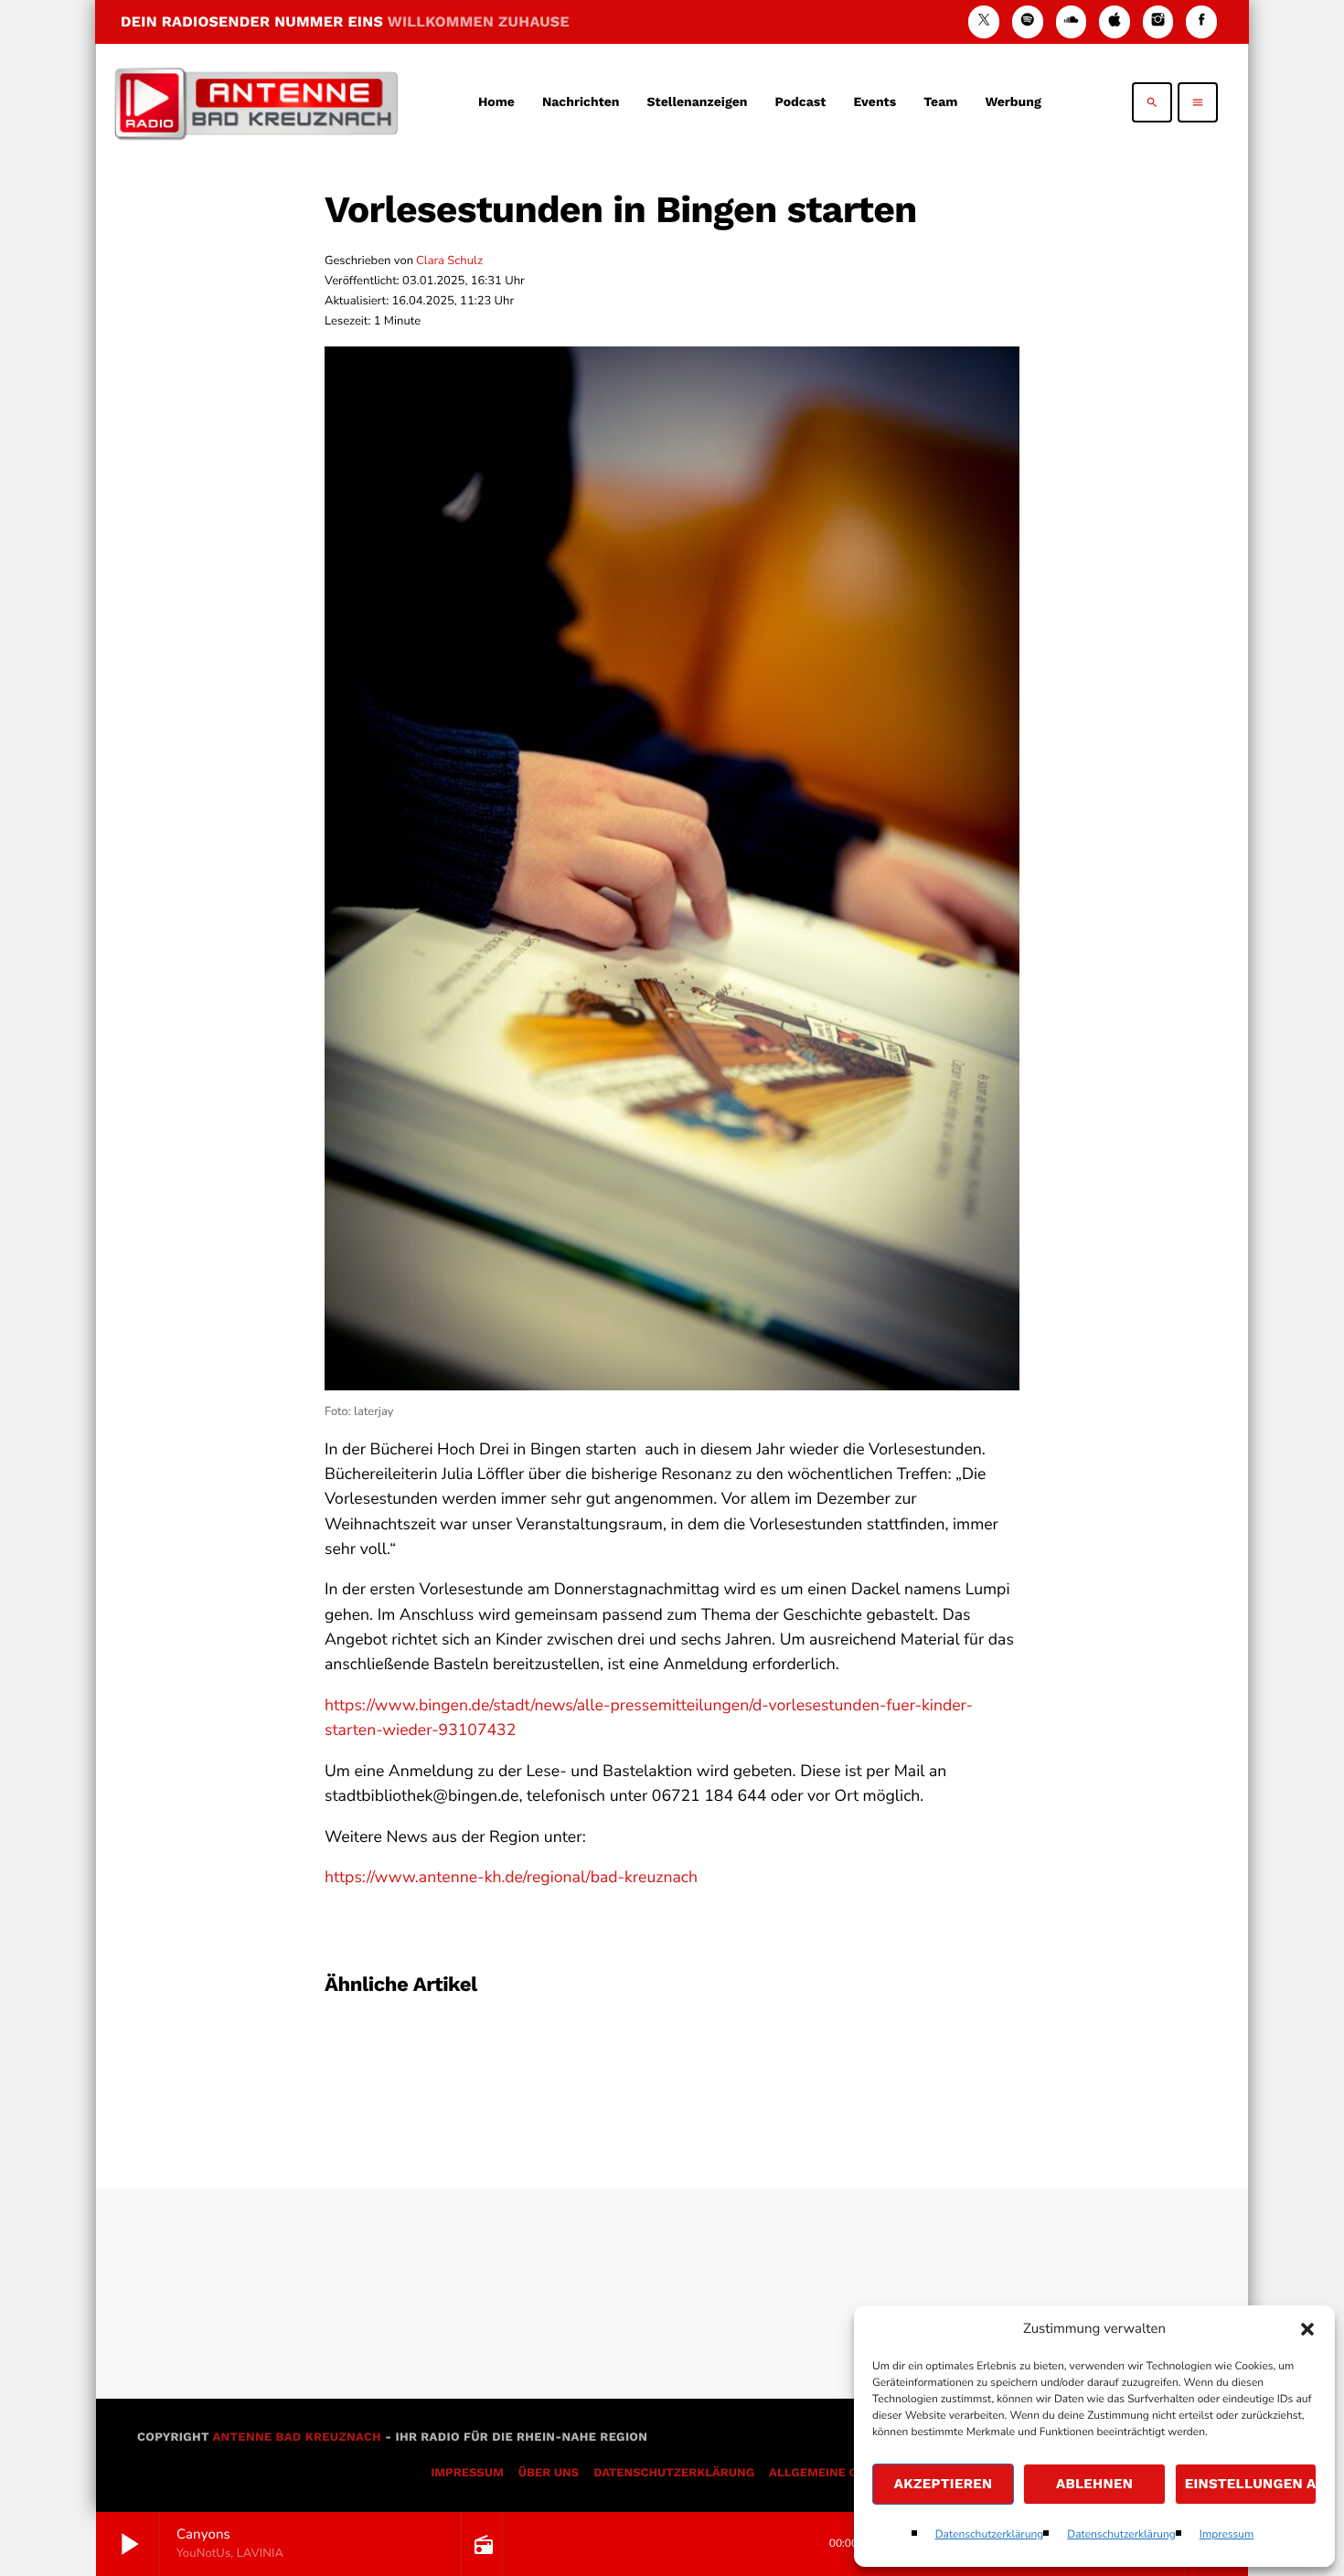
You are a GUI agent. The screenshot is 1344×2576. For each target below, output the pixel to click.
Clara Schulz (449, 261)
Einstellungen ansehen (1251, 2484)
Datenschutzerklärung (990, 2535)
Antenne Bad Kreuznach (297, 2438)
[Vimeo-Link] (256, 102)
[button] (1307, 2329)
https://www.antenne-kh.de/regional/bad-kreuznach (511, 1878)
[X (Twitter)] (984, 21)
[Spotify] (1028, 21)
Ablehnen (1094, 2484)
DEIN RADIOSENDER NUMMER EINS (345, 21)
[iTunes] (1115, 21)
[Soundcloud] (1072, 21)
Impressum (1227, 2535)
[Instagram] (1158, 21)
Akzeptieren (944, 2484)
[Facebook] (1201, 21)
